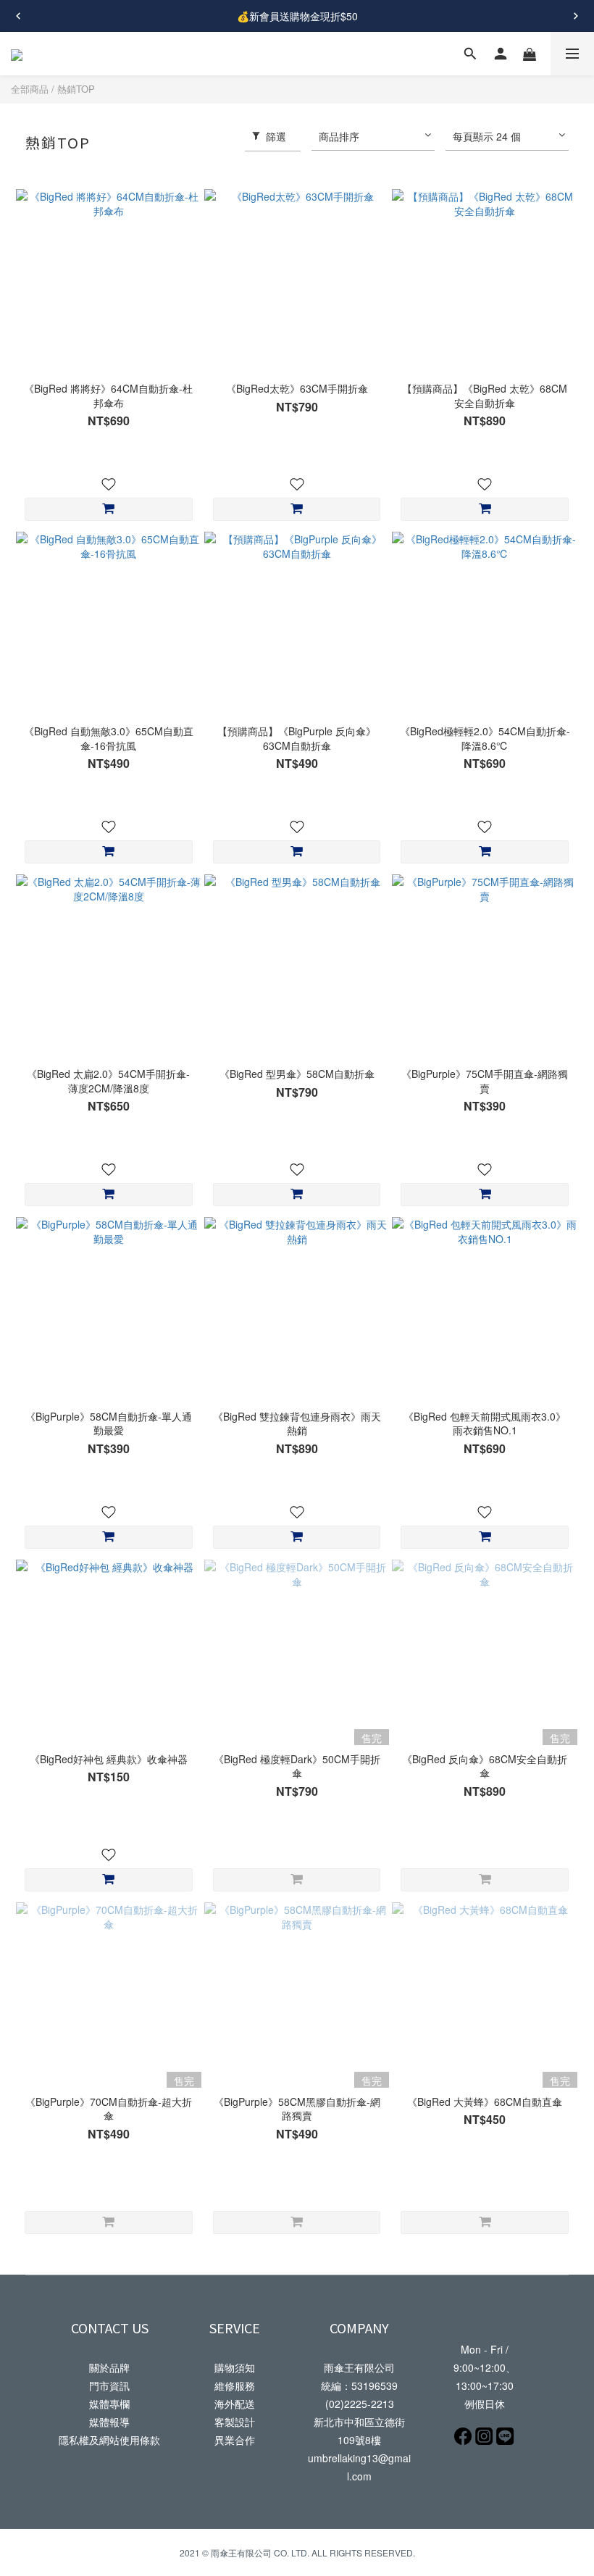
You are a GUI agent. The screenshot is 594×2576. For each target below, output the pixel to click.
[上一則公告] (18, 16)
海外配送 (235, 2404)
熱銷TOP (76, 89)
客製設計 (235, 2422)
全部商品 (30, 89)
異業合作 (235, 2440)
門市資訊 (109, 2385)
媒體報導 (109, 2422)
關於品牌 (109, 2367)
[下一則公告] (576, 16)
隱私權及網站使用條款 (109, 2440)
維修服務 (235, 2385)
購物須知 (235, 2367)
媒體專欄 (109, 2404)
